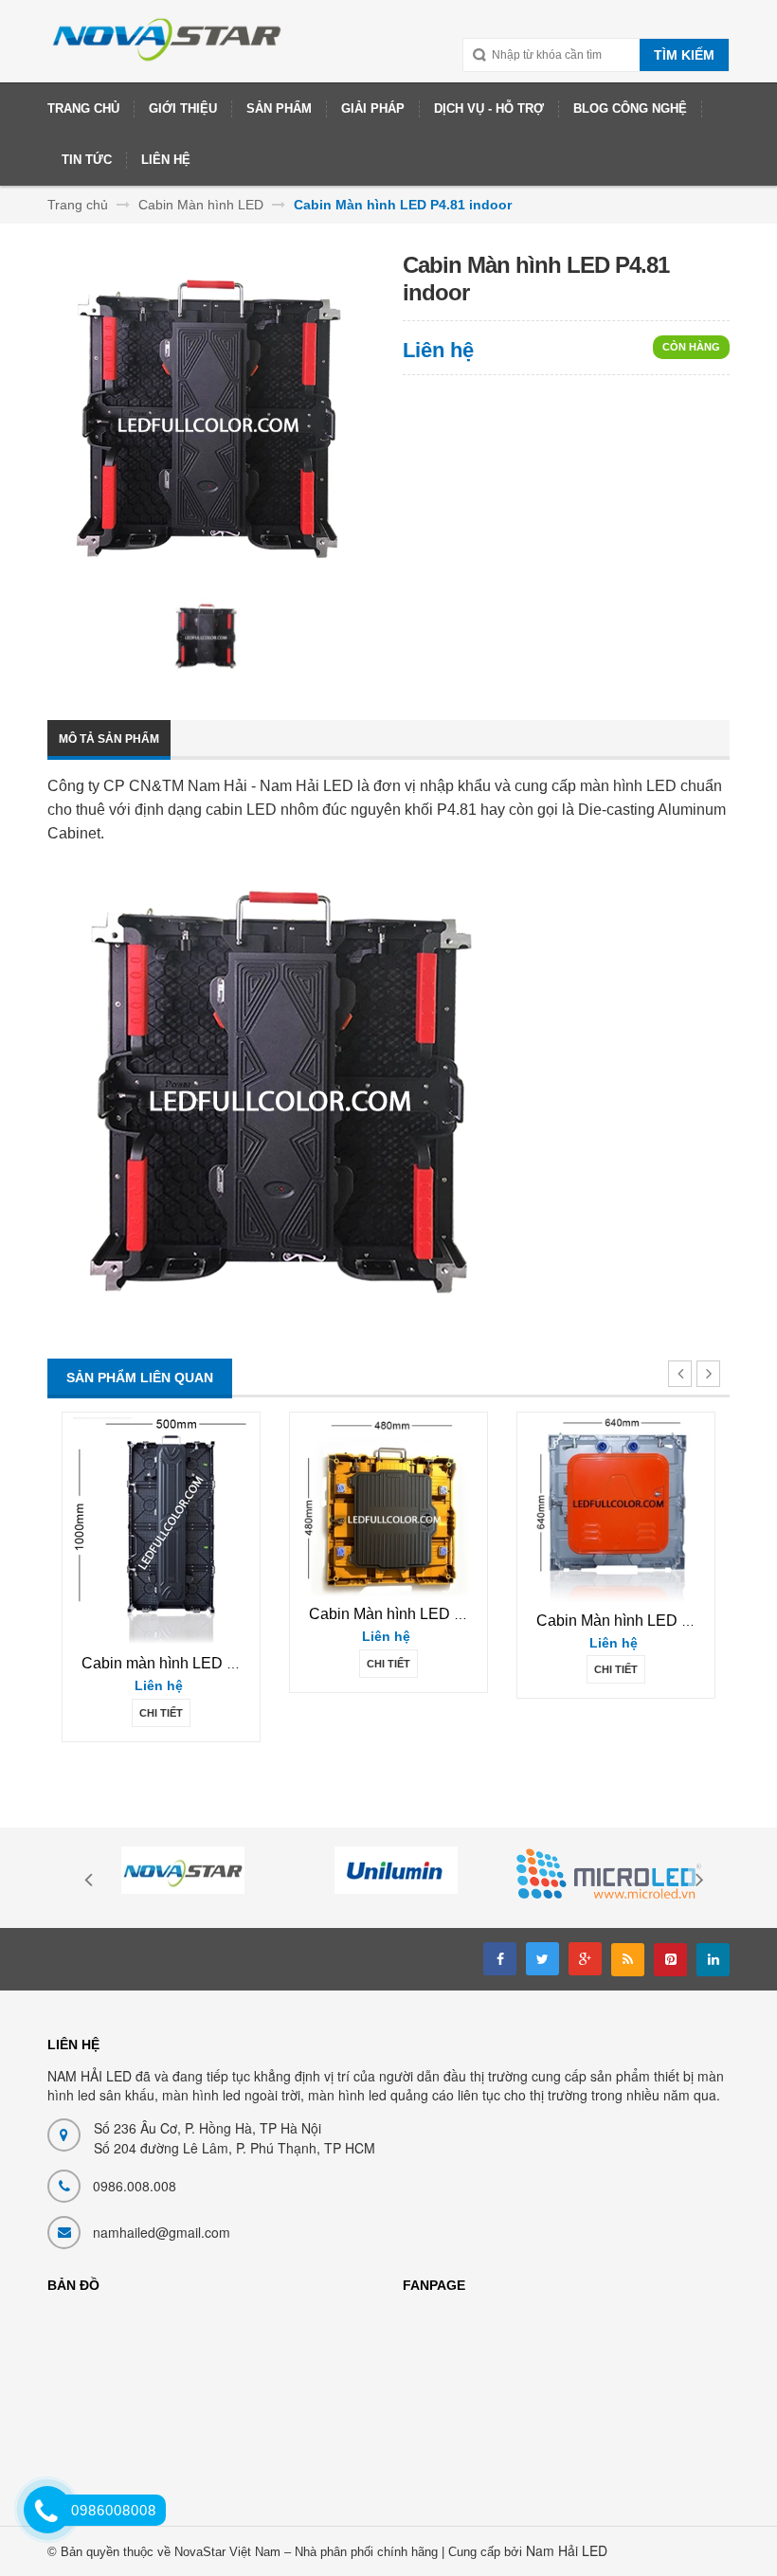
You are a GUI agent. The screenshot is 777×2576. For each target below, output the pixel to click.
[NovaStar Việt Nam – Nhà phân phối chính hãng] (168, 48)
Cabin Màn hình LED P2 (618, 1621)
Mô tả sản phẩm (109, 739)
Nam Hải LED (567, 2550)
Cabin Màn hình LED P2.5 (397, 1614)
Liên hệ (438, 350)
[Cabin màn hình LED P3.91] (162, 1531)
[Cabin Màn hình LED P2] (616, 1509)
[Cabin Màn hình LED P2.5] (388, 1506)
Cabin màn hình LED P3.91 (174, 1663)
